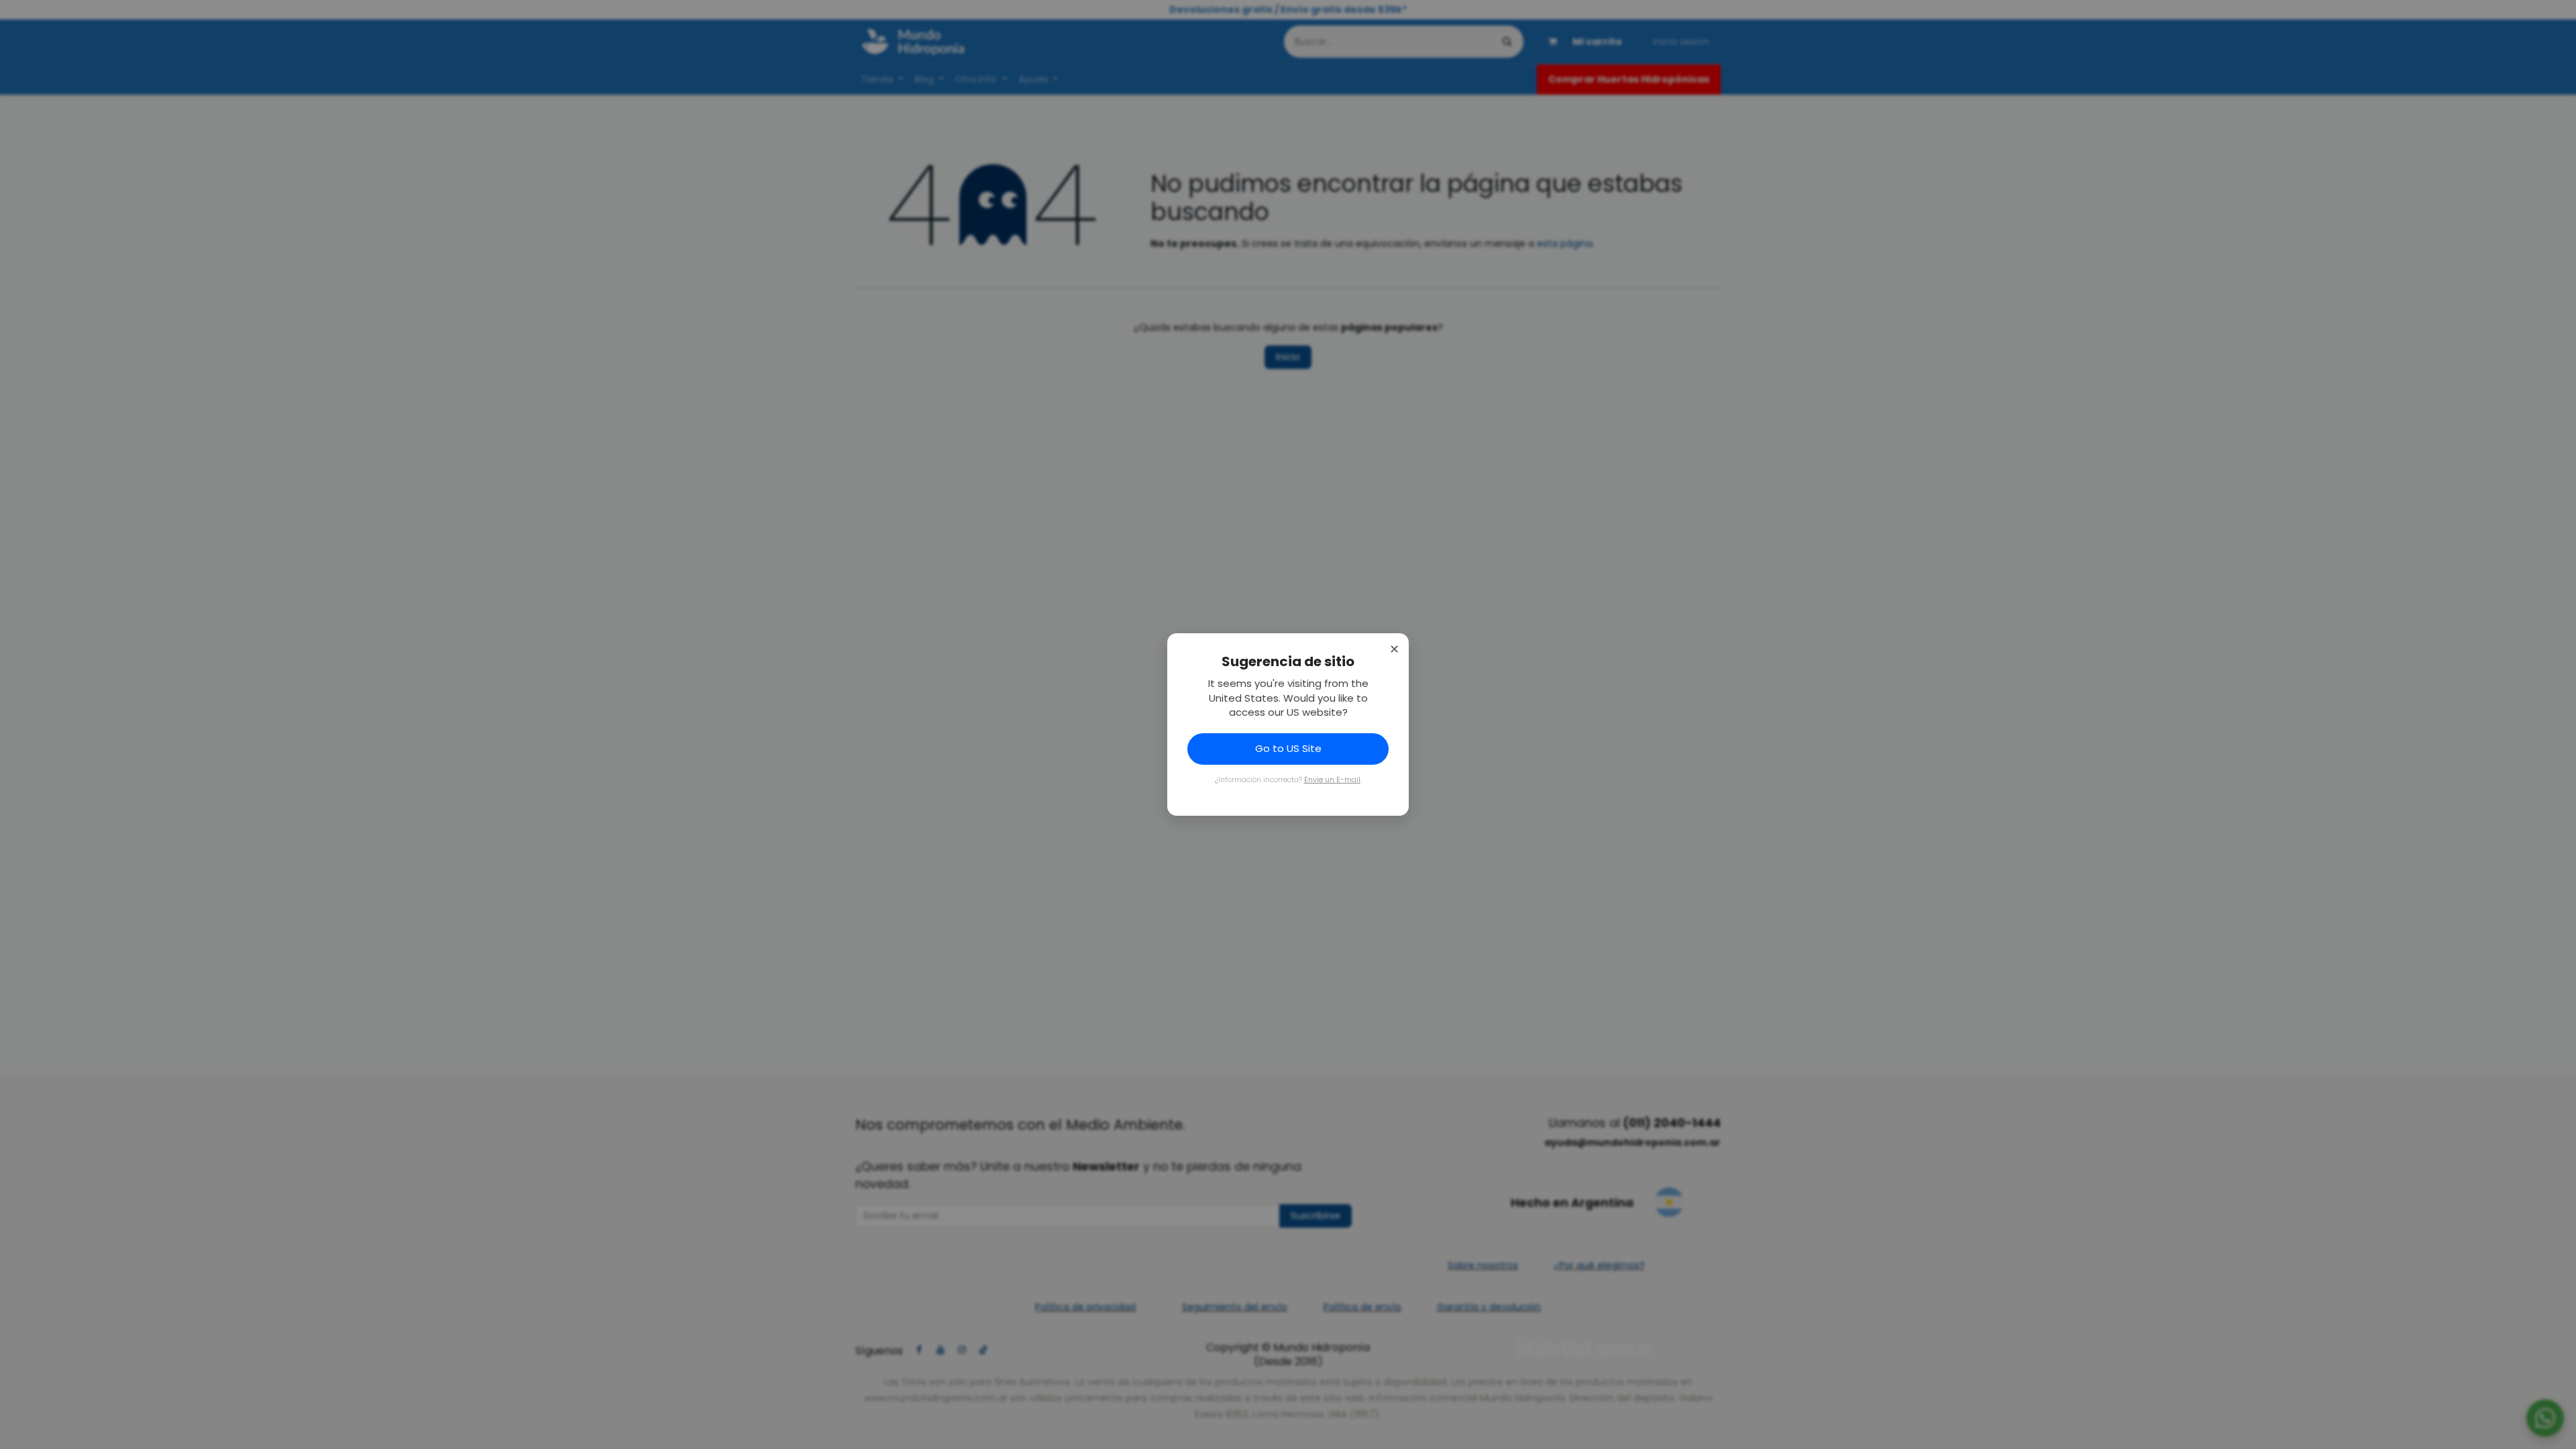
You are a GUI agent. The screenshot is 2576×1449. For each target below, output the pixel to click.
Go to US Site (1288, 748)
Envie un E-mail (1332, 780)
